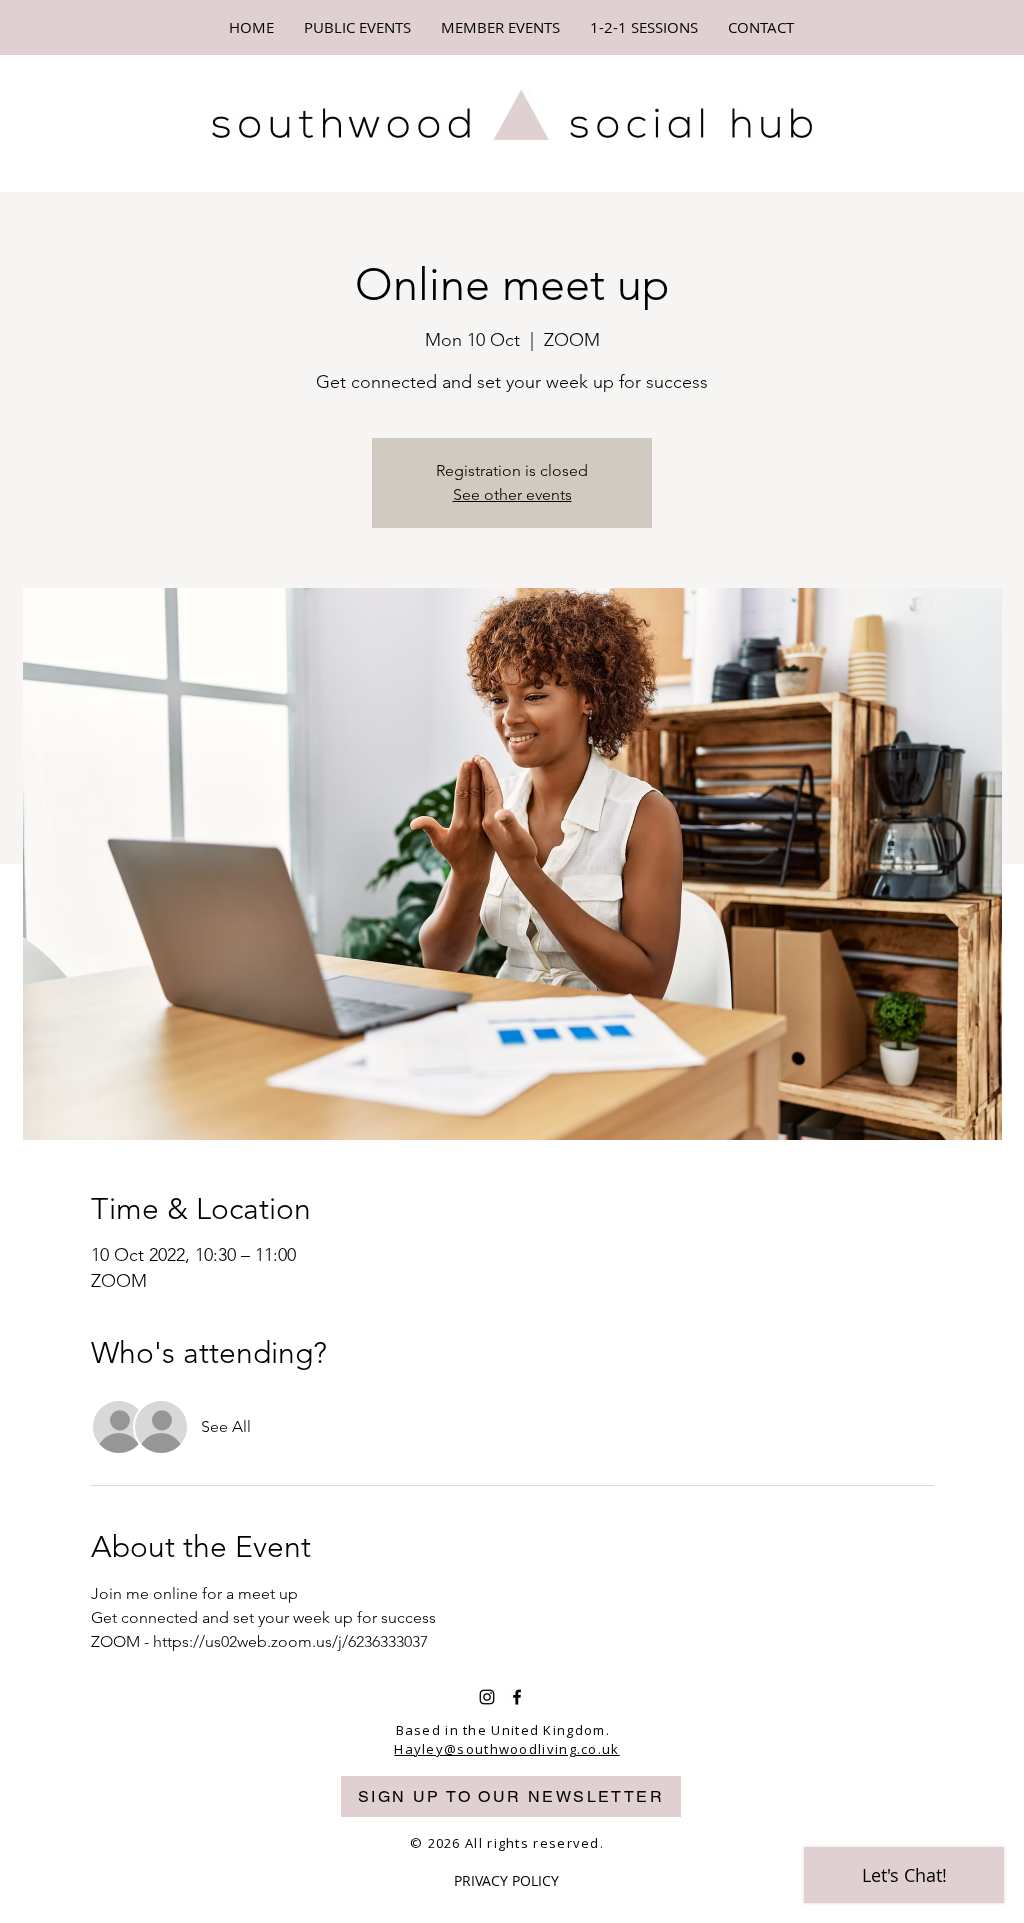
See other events (512, 494)
